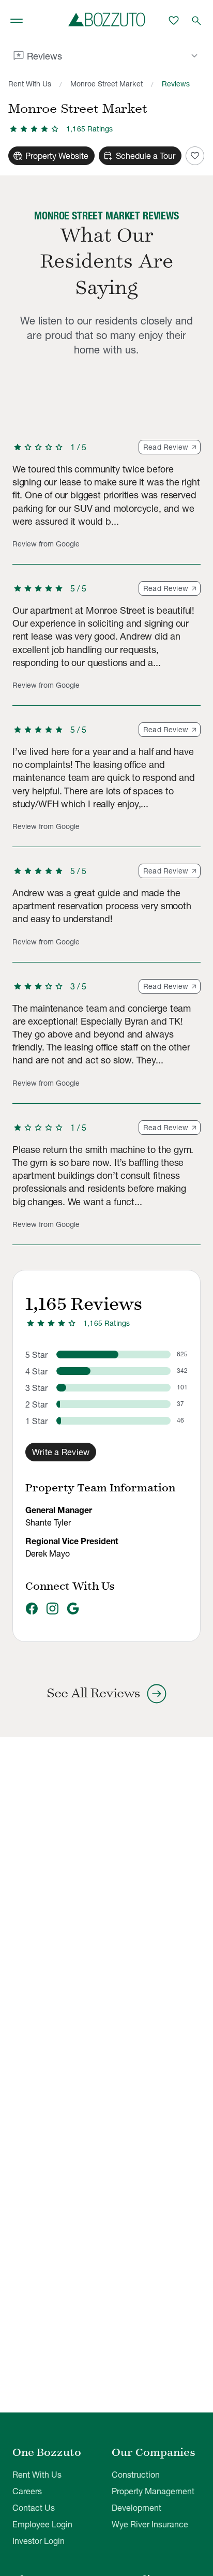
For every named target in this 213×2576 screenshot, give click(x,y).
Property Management (153, 2491)
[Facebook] (32, 1609)
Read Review (166, 447)
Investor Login (39, 2541)
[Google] (73, 1609)
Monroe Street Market (106, 84)
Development (136, 2508)
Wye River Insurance (150, 2524)
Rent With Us (30, 84)
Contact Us (34, 2508)
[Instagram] (52, 1609)
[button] (106, 502)
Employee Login (42, 2524)
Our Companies (154, 2452)
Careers (27, 2491)
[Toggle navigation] (17, 21)
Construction (136, 2475)
